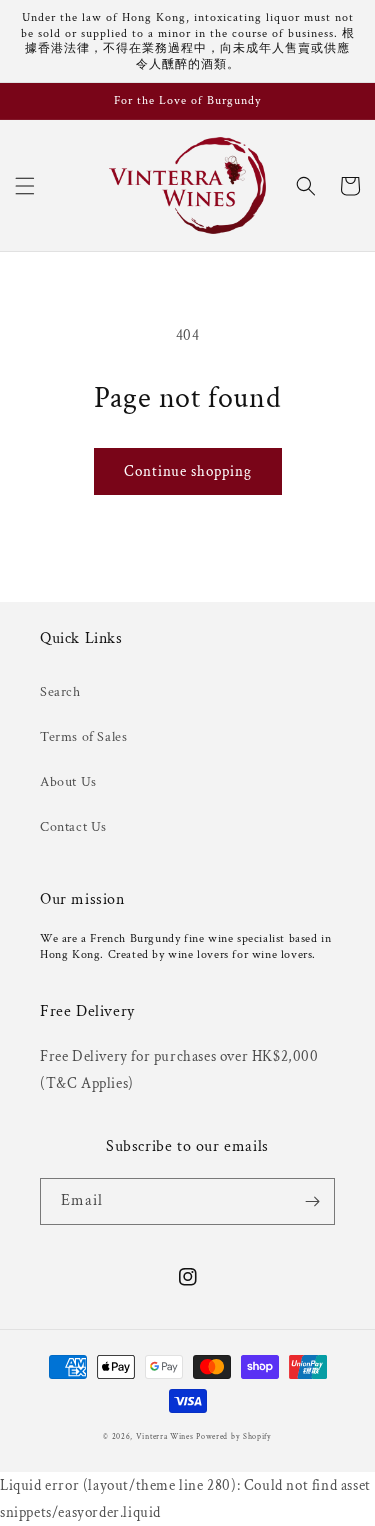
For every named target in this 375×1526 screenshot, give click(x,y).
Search (60, 692)
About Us (68, 782)
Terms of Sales (83, 737)
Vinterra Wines (165, 1436)
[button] (25, 186)
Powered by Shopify (234, 1436)
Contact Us (73, 827)
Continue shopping (188, 471)
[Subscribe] (312, 1201)
